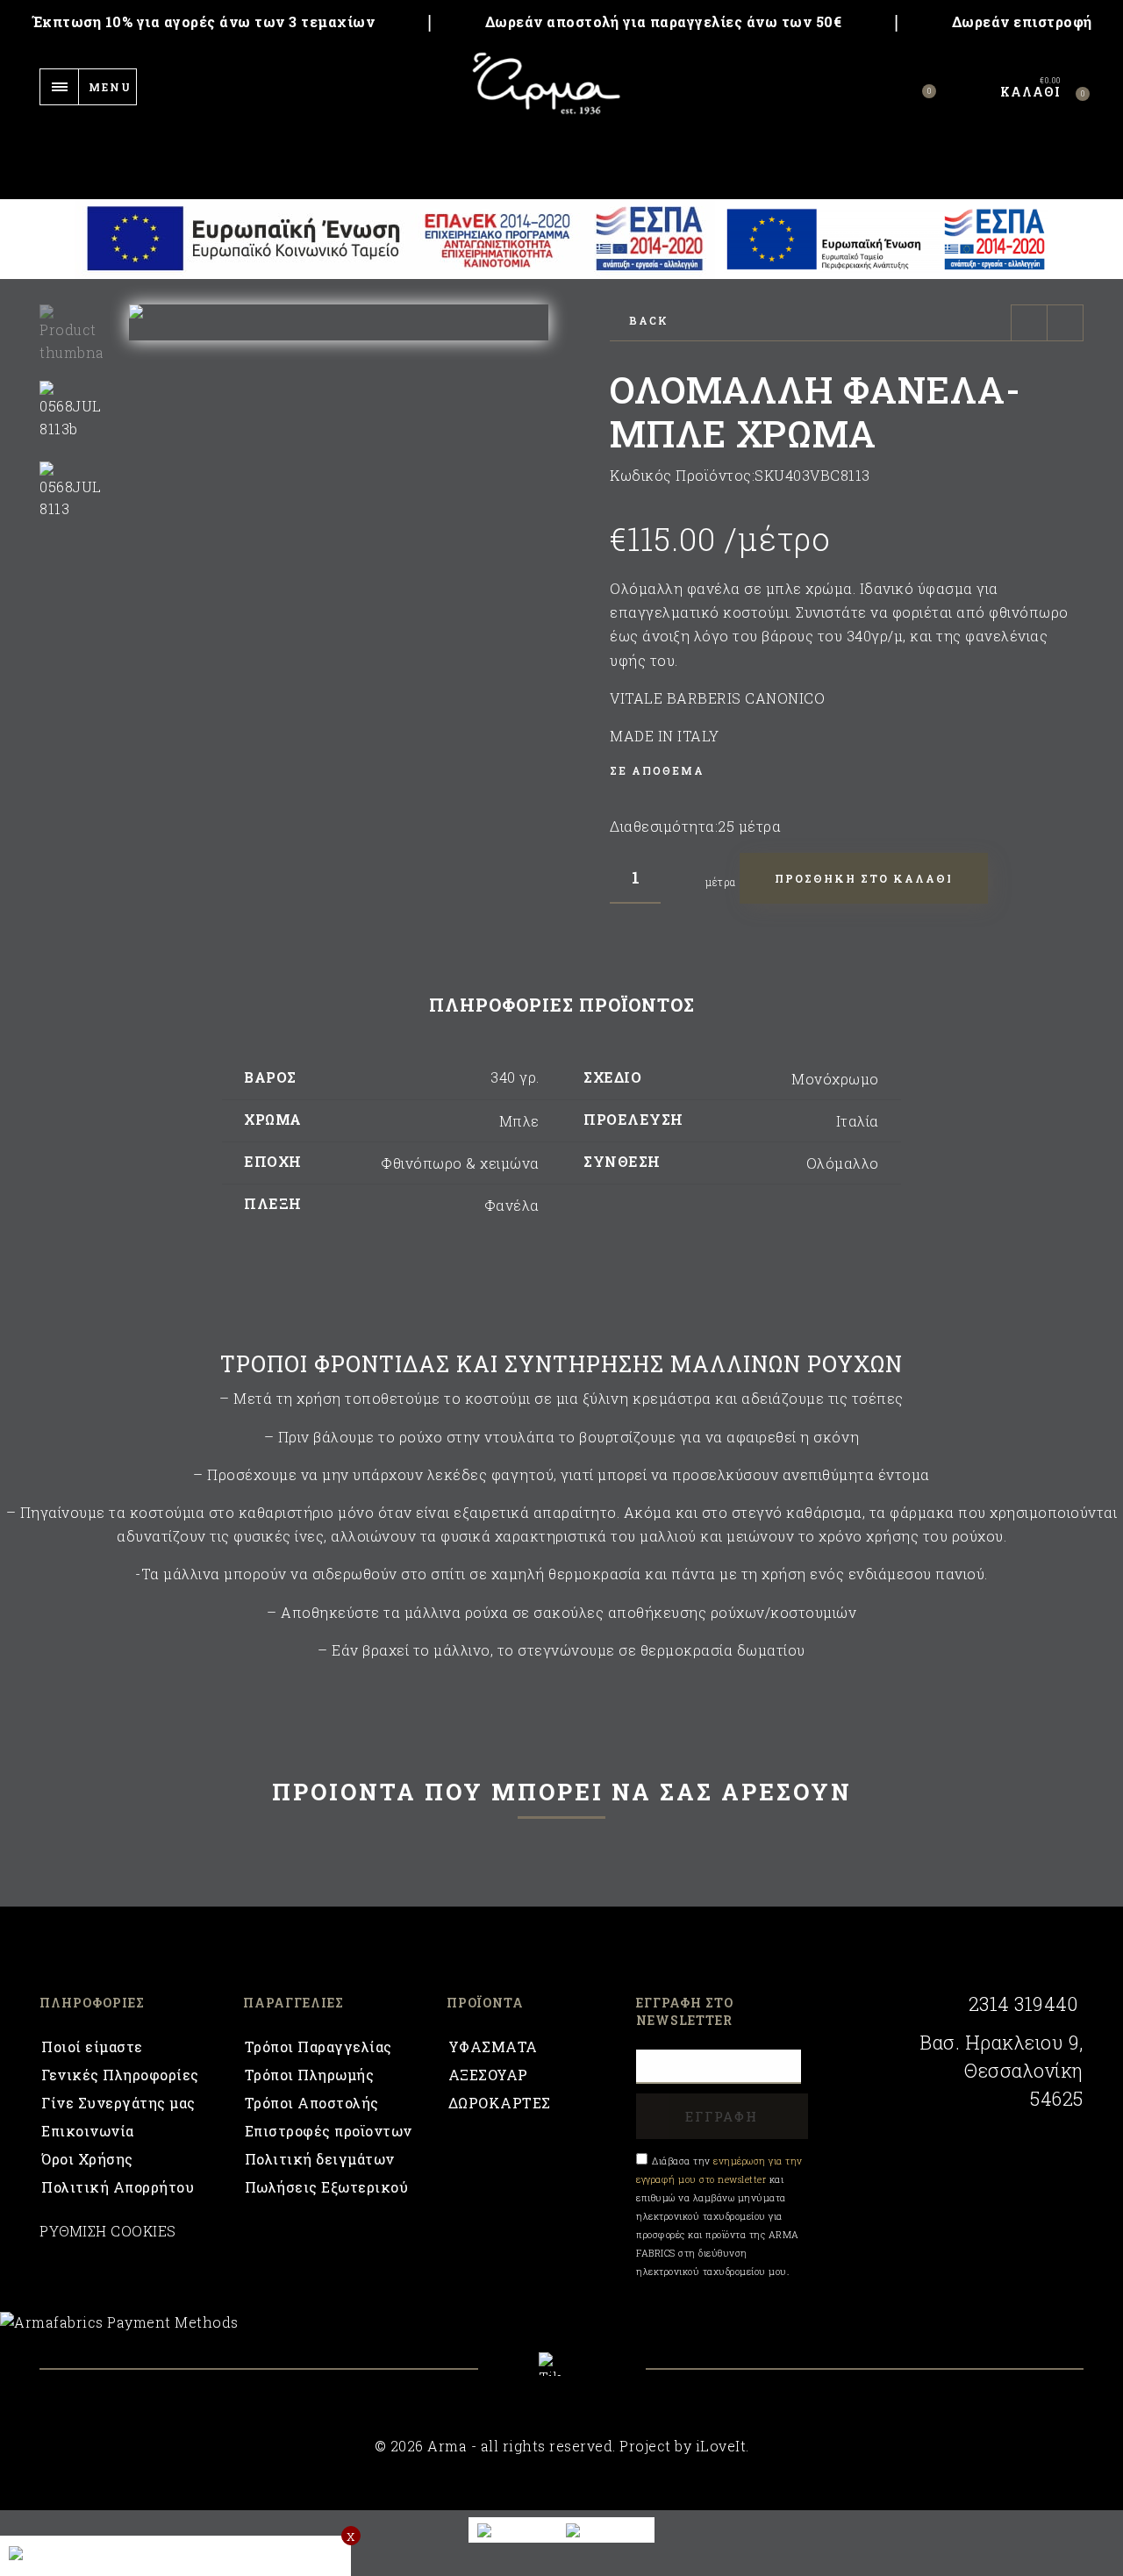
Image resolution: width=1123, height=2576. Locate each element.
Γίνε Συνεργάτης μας (118, 2103)
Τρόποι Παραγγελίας (318, 2046)
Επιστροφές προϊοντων (329, 2131)
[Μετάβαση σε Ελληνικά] (606, 2530)
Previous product (1029, 323)
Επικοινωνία (88, 2131)
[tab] (562, 1005)
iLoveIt (721, 2446)
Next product (1065, 323)
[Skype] (561, 2364)
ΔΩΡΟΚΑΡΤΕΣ (500, 2103)
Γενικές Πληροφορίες (120, 2075)
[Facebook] (515, 2377)
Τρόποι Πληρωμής (310, 2075)
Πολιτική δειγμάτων (320, 2159)
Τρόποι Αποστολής (312, 2103)
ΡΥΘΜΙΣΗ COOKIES (108, 2231)
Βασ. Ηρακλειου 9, (1001, 2043)
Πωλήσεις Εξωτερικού (327, 2187)
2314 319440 (1023, 2004)
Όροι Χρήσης (87, 2159)
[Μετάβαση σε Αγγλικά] (513, 2530)
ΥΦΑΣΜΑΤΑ (493, 2046)
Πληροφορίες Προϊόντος (562, 1005)
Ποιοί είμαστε (92, 2046)
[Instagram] (608, 2377)
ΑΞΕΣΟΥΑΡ (488, 2075)
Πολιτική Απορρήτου (118, 2187)
